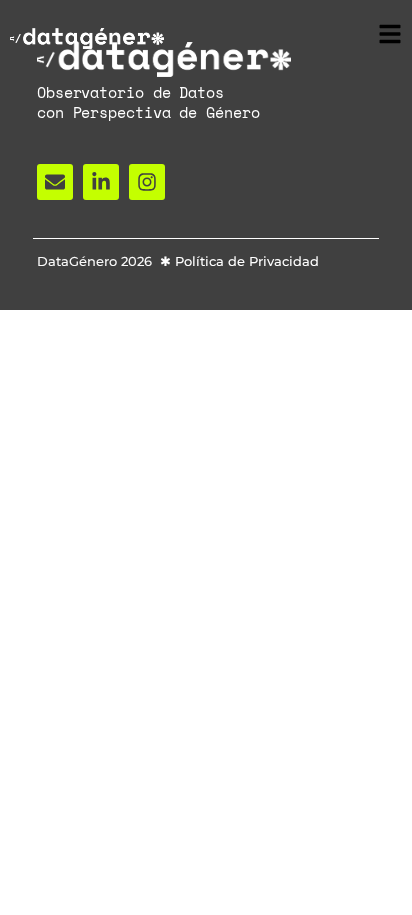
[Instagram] (147, 182)
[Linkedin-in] (101, 182)
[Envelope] (55, 182)
